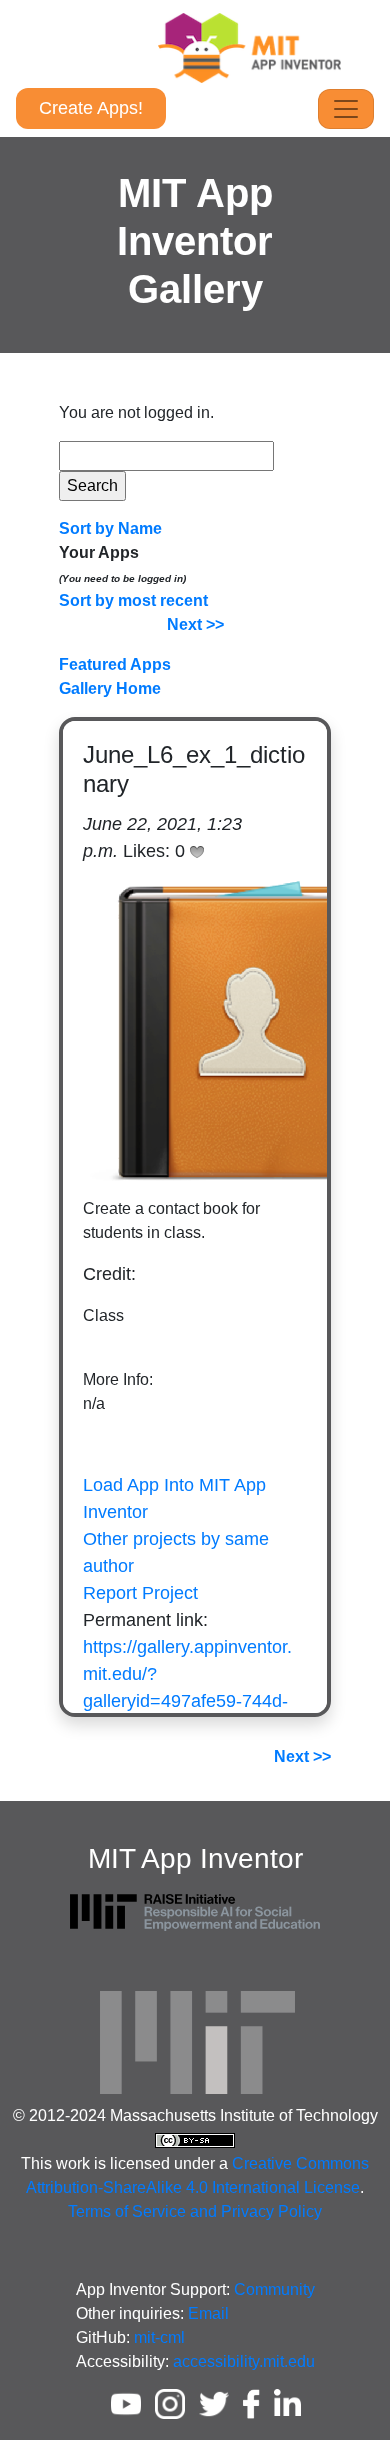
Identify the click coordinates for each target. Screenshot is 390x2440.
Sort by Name (110, 528)
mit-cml (159, 2337)
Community (274, 2289)
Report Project (140, 1593)
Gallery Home (110, 688)
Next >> (195, 624)
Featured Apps (115, 664)
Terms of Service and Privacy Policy (195, 2211)
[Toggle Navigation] (346, 109)
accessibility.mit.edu (244, 2361)
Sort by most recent (133, 600)
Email (208, 2313)
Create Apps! (91, 108)
